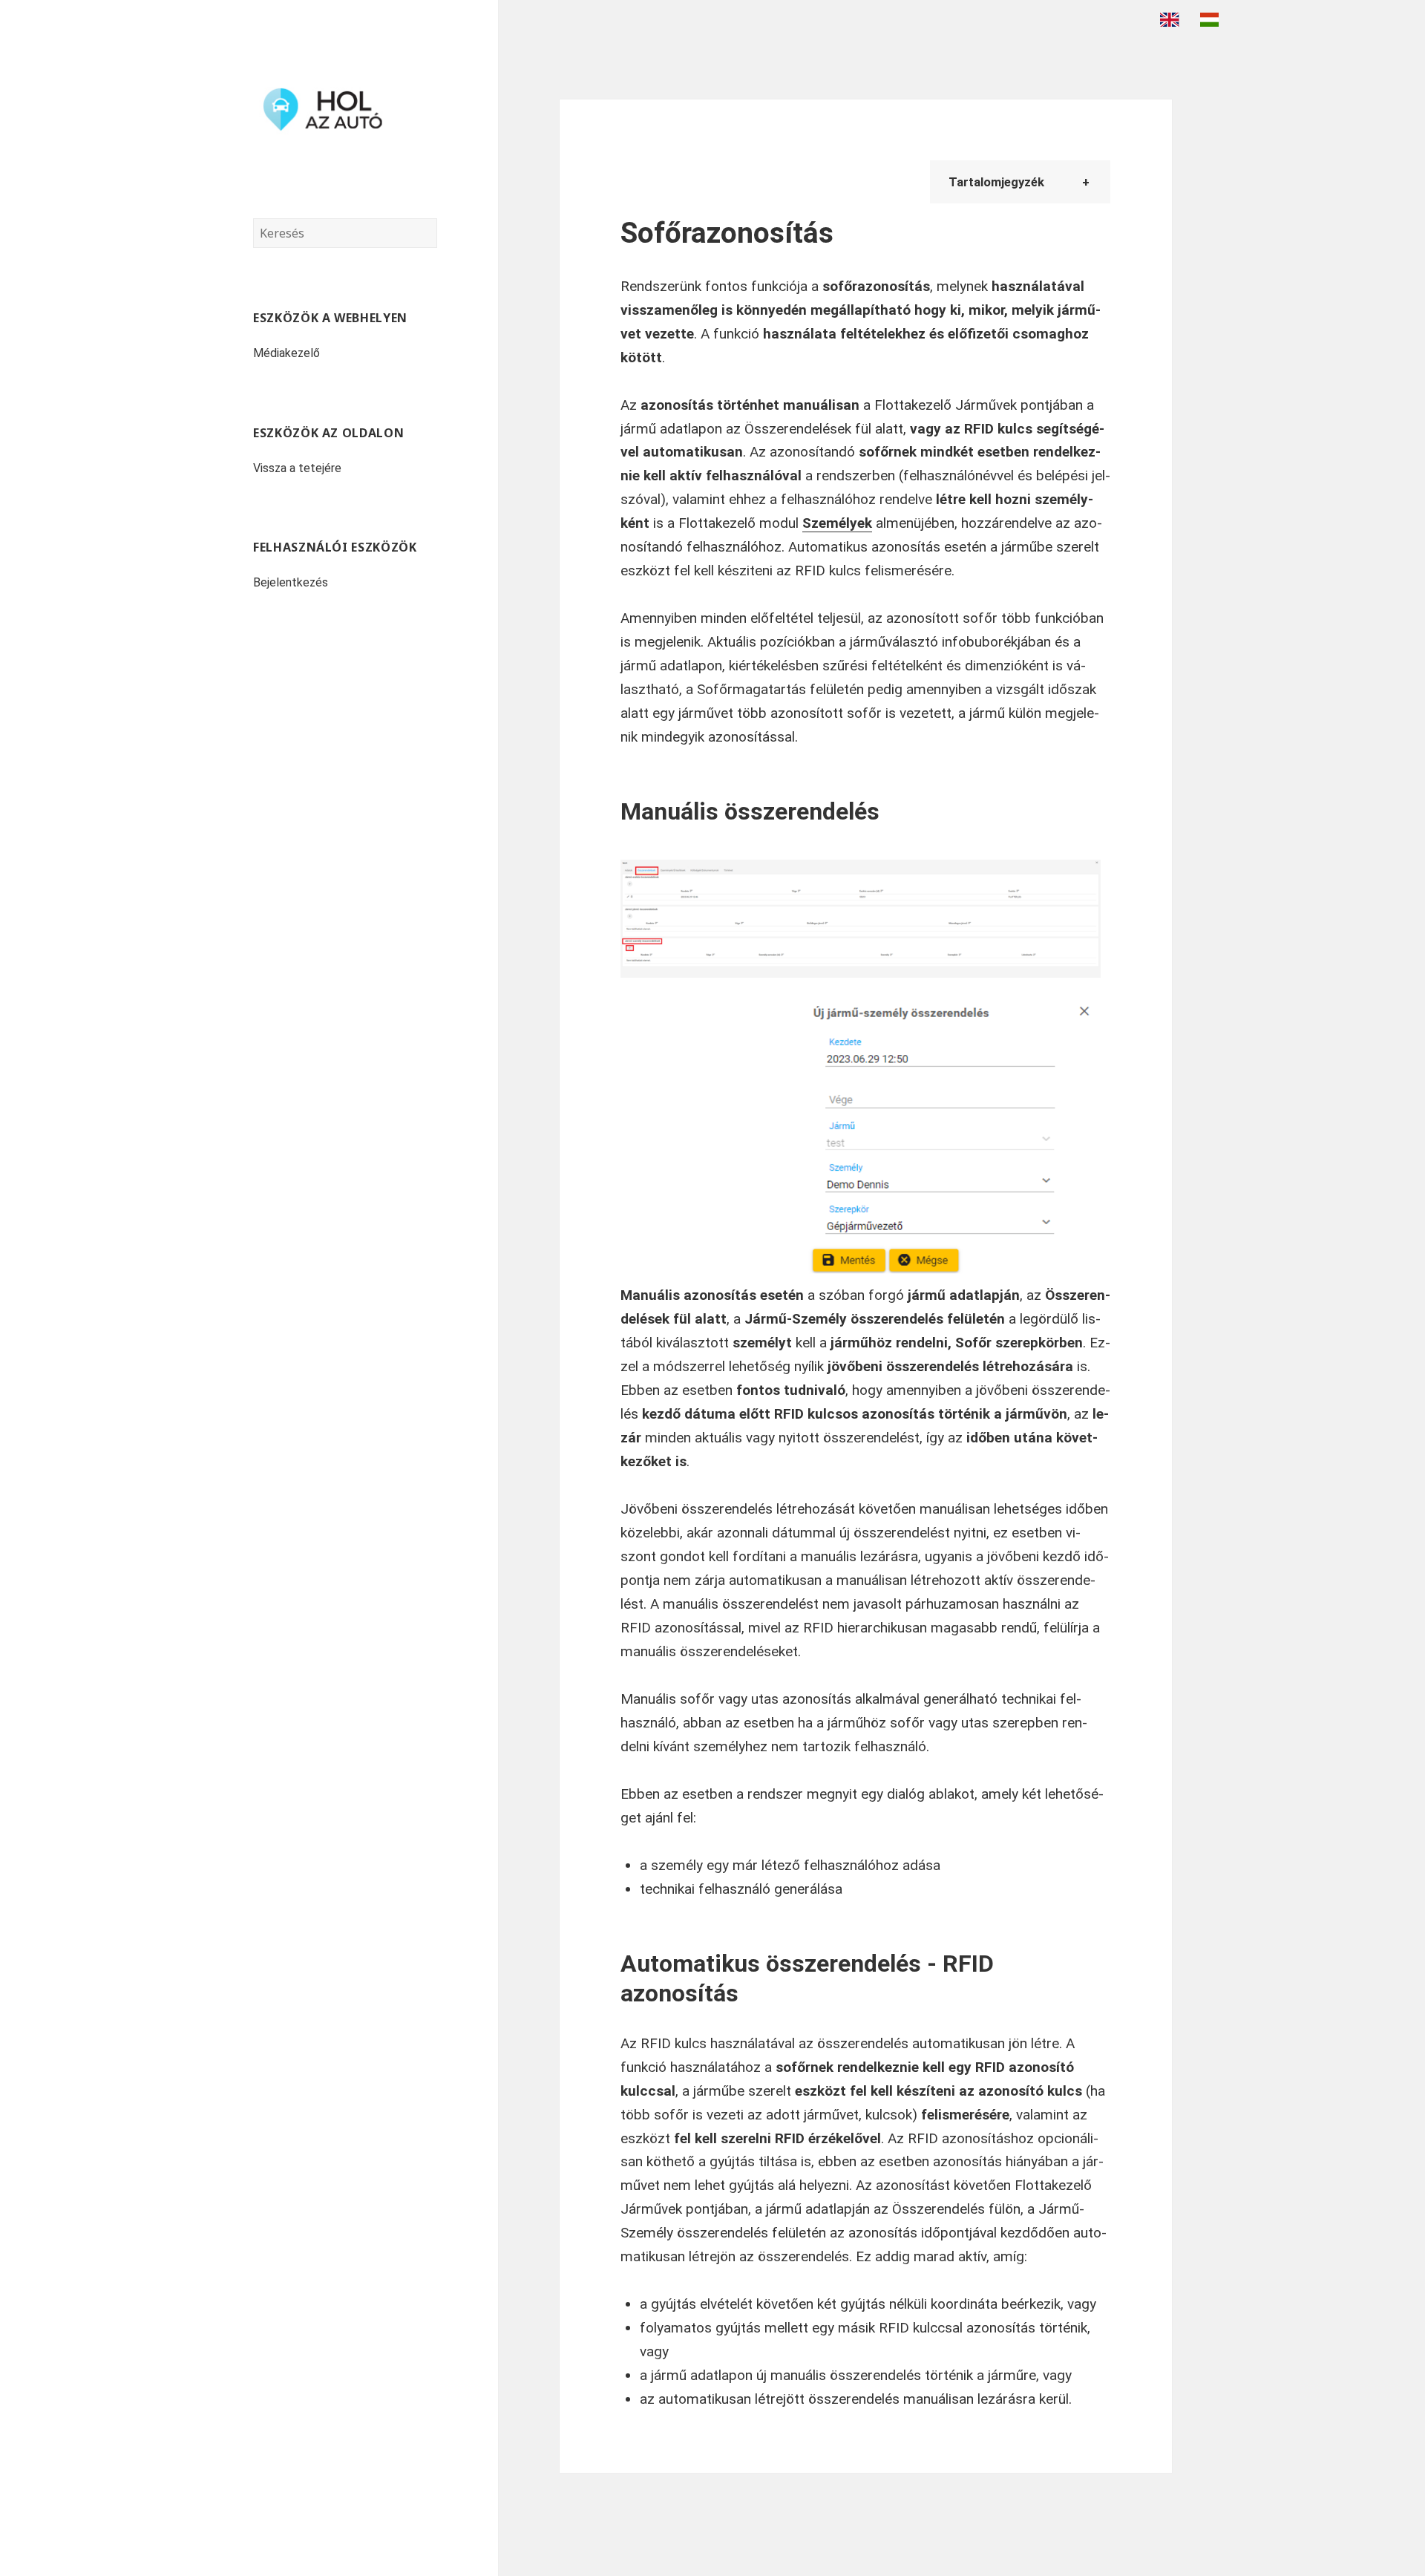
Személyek (837, 523)
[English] (1173, 19)
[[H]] (345, 109)
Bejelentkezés (291, 582)
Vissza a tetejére (297, 468)
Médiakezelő (286, 353)
